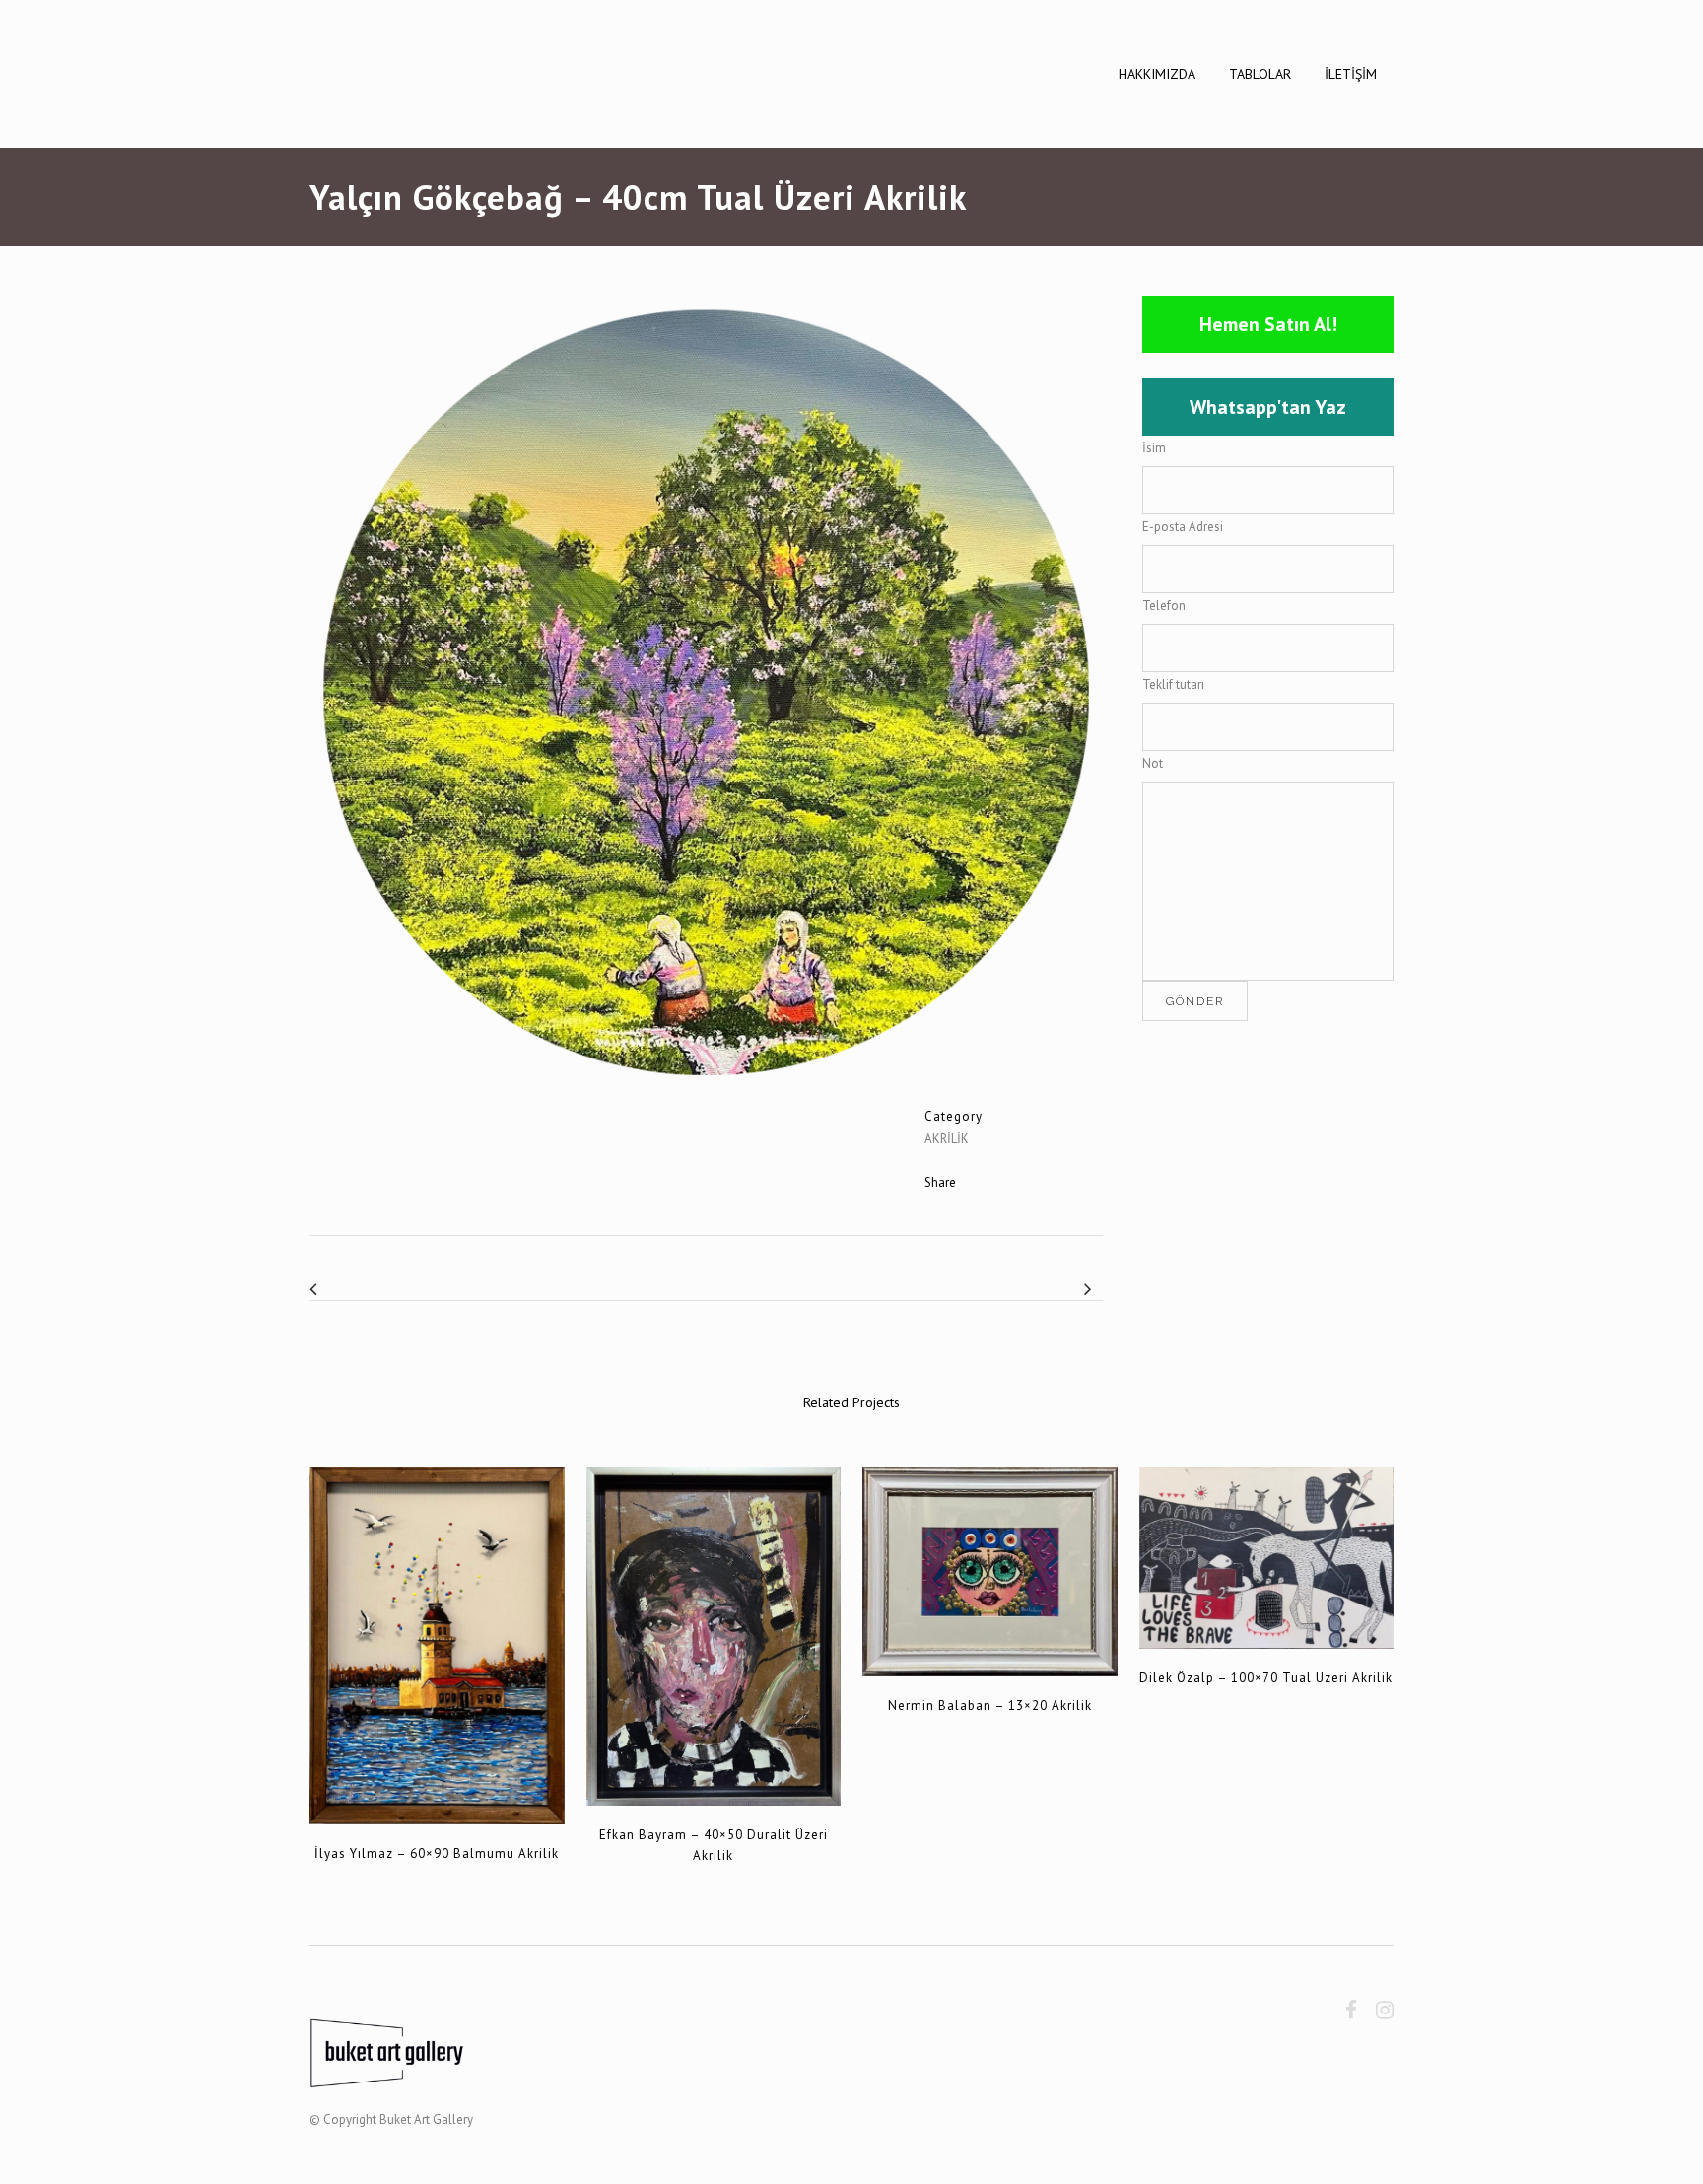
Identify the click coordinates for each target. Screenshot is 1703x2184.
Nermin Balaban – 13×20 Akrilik (990, 1706)
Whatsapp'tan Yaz (1268, 407)
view (437, 1642)
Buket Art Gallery (426, 2119)
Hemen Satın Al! (1268, 324)
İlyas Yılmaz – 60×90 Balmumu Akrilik (437, 1853)
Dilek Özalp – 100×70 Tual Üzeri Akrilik (1266, 1678)
